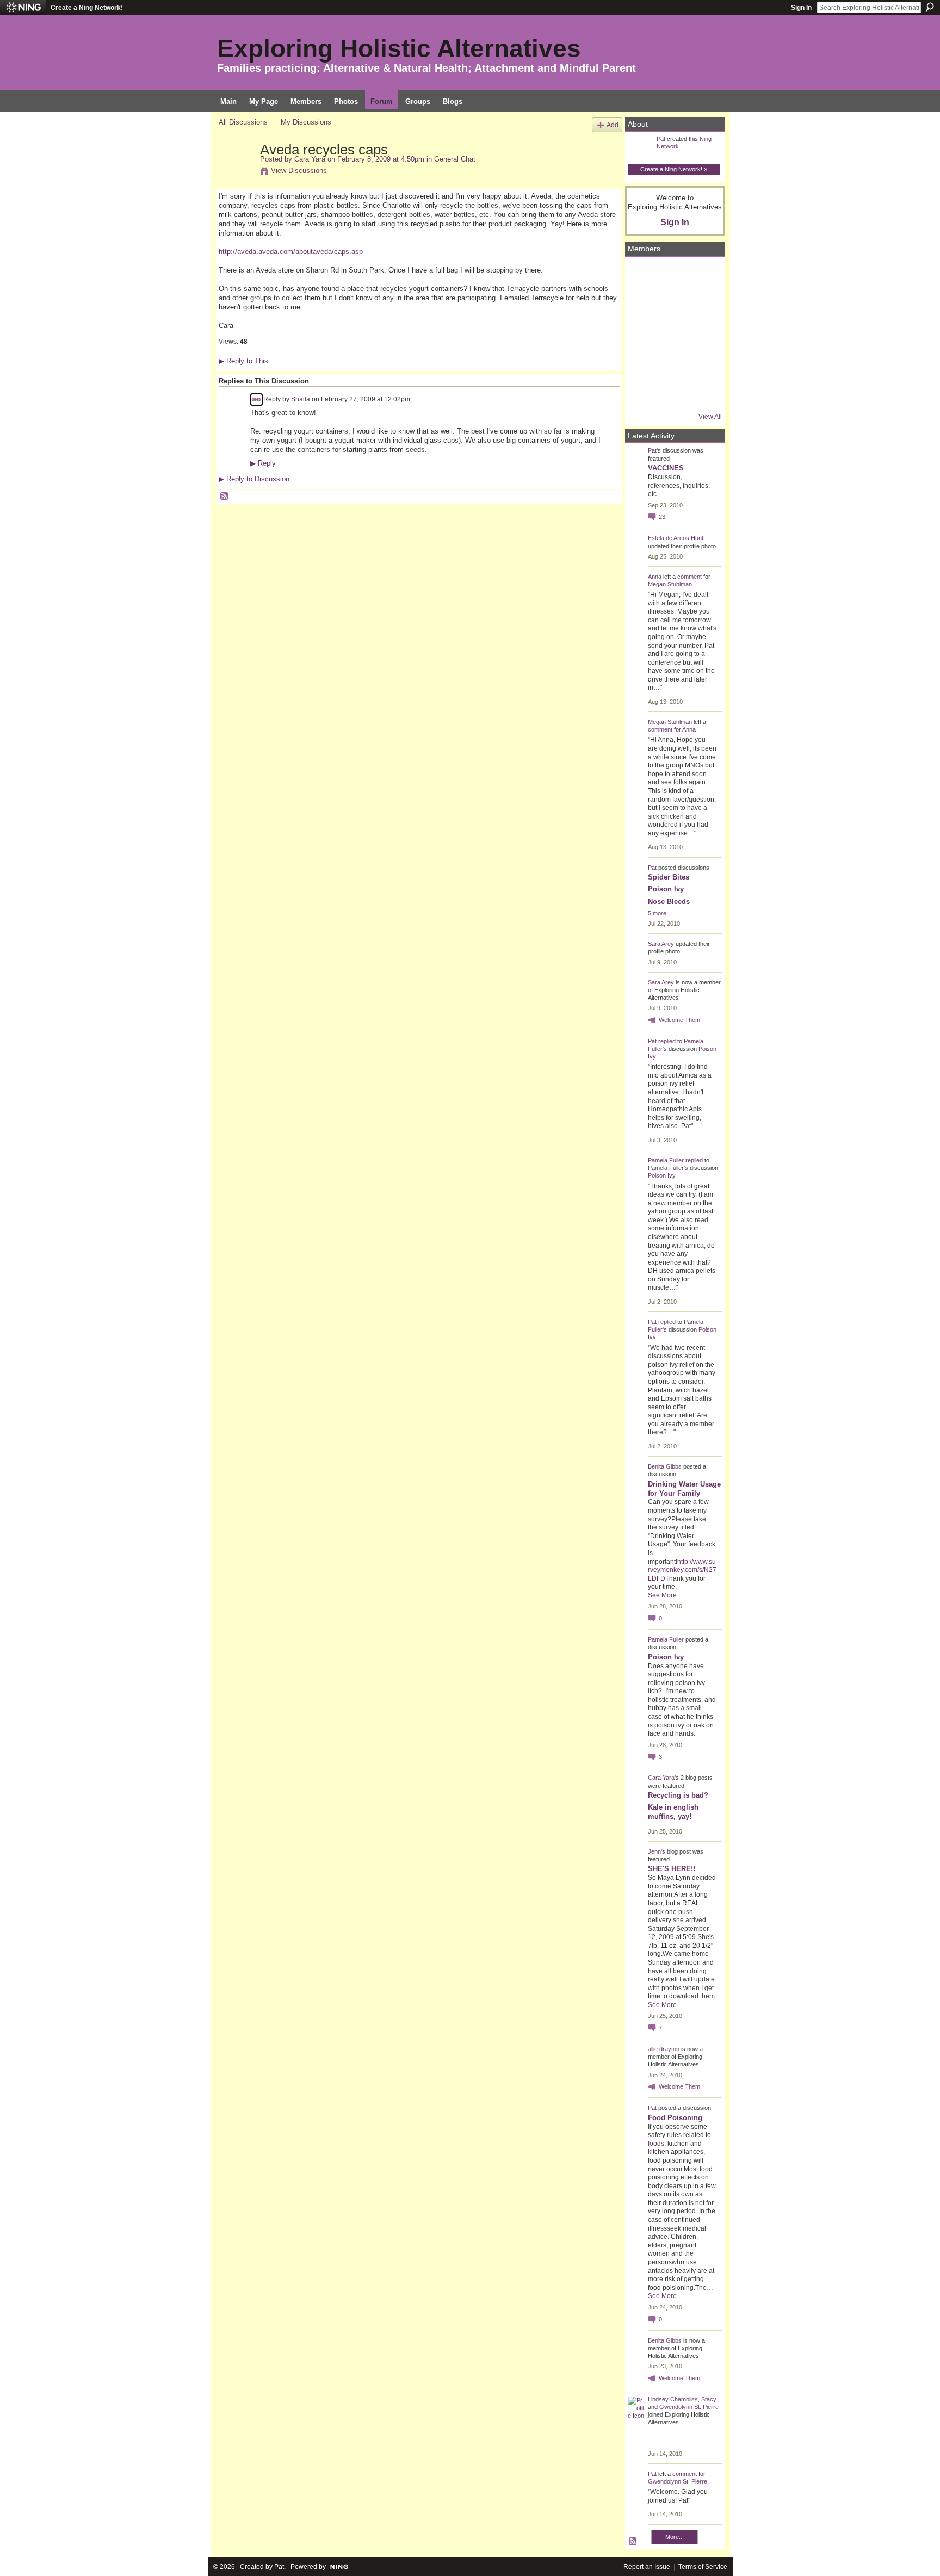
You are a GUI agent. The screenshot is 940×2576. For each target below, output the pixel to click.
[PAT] (642, 333)
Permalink (256, 400)
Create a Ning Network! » (674, 169)
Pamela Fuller (666, 1160)
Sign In (801, 8)
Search (930, 7)
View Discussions (299, 171)
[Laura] (701, 275)
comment (689, 577)
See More (662, 1595)
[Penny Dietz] (701, 392)
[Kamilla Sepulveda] (672, 363)
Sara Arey (661, 944)
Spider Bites (669, 877)
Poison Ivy (666, 889)
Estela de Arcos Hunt (676, 538)
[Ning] (23, 8)
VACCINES (666, 468)
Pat (661, 139)
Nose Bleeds (669, 902)
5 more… (660, 913)
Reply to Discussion (254, 479)
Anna (655, 577)
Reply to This (243, 361)
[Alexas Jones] (701, 333)
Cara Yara (310, 159)
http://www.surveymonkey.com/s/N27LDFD (682, 1570)
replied (667, 1041)
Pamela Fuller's (668, 1168)
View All (710, 417)
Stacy (709, 2399)
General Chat (455, 159)
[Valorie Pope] (701, 304)
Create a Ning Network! (87, 8)
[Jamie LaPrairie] (701, 363)
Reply (263, 463)
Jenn (654, 1852)
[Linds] (642, 275)
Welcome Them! (680, 1020)
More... (675, 2537)
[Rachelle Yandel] (642, 392)
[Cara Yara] (236, 172)
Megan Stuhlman (670, 584)
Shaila (301, 399)
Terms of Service (703, 2567)
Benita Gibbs (665, 1466)
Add (613, 125)
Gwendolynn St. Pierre (689, 2407)
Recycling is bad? (678, 1795)
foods (656, 2144)
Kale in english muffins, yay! (673, 1812)
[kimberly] (672, 275)
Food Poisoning (675, 2118)
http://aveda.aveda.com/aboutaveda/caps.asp (291, 252)
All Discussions (243, 122)
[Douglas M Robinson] (672, 392)
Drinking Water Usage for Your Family (684, 1489)
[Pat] (642, 304)
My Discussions (306, 122)
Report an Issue (647, 2567)
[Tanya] (672, 333)
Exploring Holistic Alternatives (399, 48)
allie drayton (664, 2049)
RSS (225, 497)
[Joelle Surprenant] (672, 304)
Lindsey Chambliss (673, 2399)
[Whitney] (642, 363)
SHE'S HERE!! (672, 1869)
